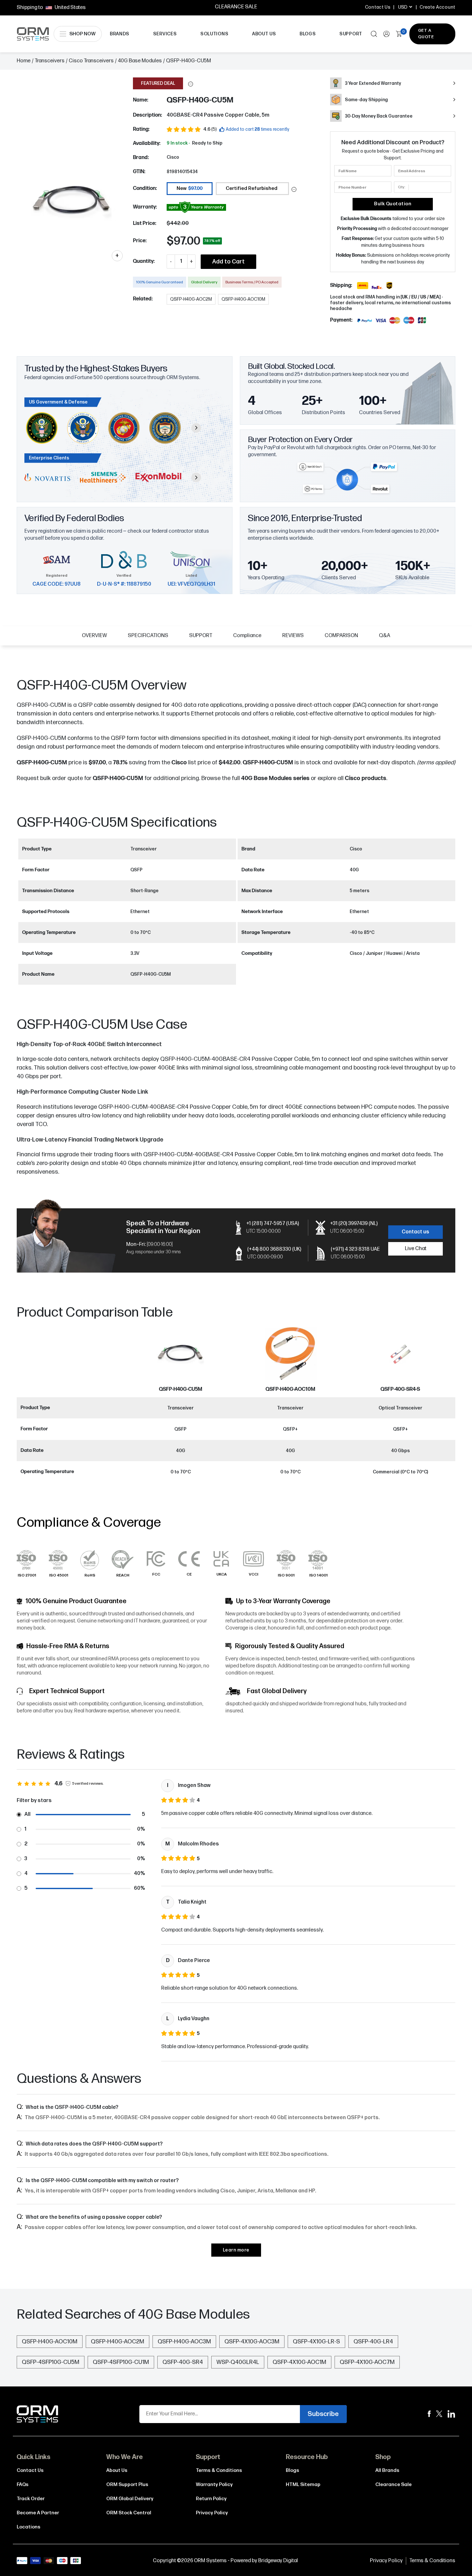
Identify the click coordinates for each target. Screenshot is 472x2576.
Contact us (415, 1232)
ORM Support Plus (127, 2485)
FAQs (23, 2485)
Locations (29, 2527)
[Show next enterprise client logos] (196, 477)
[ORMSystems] (439, 2414)
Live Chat (416, 1249)
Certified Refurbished (252, 188)
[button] (191, 84)
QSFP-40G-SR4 (183, 2362)
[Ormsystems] (429, 2414)
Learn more (236, 2250)
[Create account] (386, 34)
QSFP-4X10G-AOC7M (367, 2362)
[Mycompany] (451, 2414)
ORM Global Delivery (130, 2499)
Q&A (385, 636)
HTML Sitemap (303, 2485)
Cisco (173, 157)
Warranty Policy (214, 2485)
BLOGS (308, 34)
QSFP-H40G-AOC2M (118, 2342)
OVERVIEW (94, 636)
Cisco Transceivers (91, 61)
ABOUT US (264, 34)
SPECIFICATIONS (148, 636)
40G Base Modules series (275, 778)
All (27, 1814)
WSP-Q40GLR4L (238, 2362)
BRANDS (120, 34)
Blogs (293, 2470)
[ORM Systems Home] (33, 34)
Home (24, 61)
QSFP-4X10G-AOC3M (252, 2342)
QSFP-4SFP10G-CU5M (51, 2362)
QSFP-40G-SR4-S (400, 1389)
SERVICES (165, 34)
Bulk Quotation (393, 204)
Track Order (31, 2499)
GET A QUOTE (426, 34)
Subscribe (323, 2414)
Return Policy (211, 2499)
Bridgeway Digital (278, 2561)
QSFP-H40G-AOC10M (290, 1389)
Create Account (437, 7)
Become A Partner (38, 2513)
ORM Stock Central (129, 2513)
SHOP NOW (83, 34)
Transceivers (50, 61)
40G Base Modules (140, 61)
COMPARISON (341, 636)
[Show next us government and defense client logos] (196, 428)
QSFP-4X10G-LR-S (316, 2342)
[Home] (38, 2414)
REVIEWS (293, 636)
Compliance (247, 636)
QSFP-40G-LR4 (373, 2342)
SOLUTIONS (214, 34)
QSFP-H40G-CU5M (118, 778)
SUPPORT (351, 34)
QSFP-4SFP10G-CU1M (121, 2362)
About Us (117, 2470)
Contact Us (378, 7)
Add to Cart (228, 262)
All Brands (387, 2470)
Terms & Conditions (219, 2470)
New (190, 188)
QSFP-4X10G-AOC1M (299, 2362)
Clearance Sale (393, 2485)
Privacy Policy (212, 2513)
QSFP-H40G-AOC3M (184, 2342)
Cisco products (366, 778)
